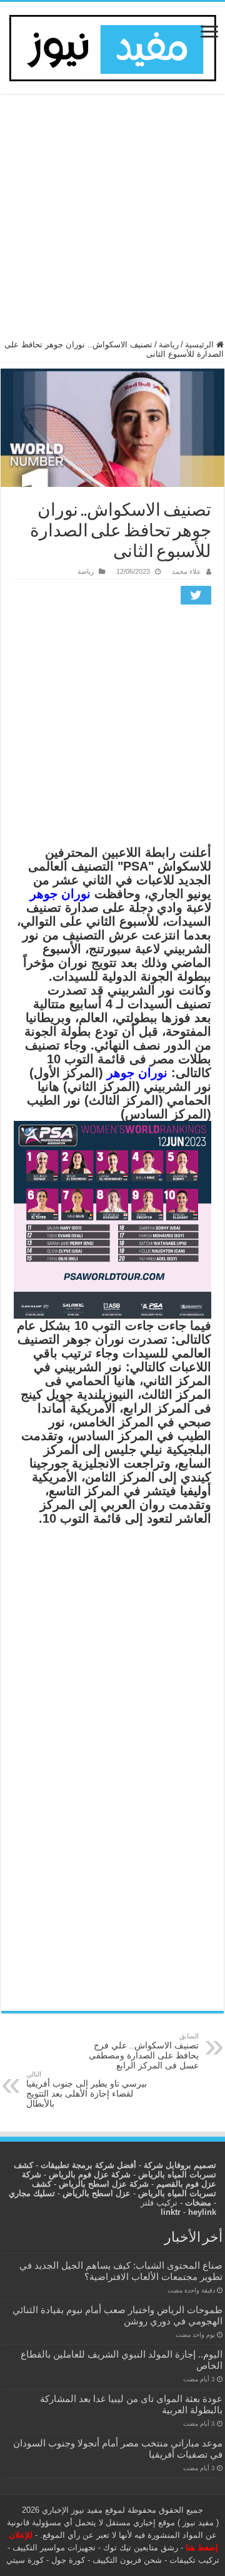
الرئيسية (201, 345)
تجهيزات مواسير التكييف (54, 2548)
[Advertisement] (112, 222)
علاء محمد (187, 571)
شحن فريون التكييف (127, 2560)
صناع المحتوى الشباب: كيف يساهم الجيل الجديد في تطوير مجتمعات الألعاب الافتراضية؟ (121, 2271)
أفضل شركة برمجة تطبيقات (88, 2165)
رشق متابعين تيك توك (141, 2548)
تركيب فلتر (159, 2203)
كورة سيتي (25, 2560)
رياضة (169, 345)
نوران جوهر (60, 894)
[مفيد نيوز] (112, 46)
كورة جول (67, 2560)
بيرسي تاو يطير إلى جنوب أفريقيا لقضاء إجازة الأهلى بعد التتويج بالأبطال (87, 2089)
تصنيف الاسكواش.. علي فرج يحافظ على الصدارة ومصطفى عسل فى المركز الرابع (144, 2051)
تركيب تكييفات (194, 2560)
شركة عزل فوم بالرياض (90, 2175)
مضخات (198, 2203)
